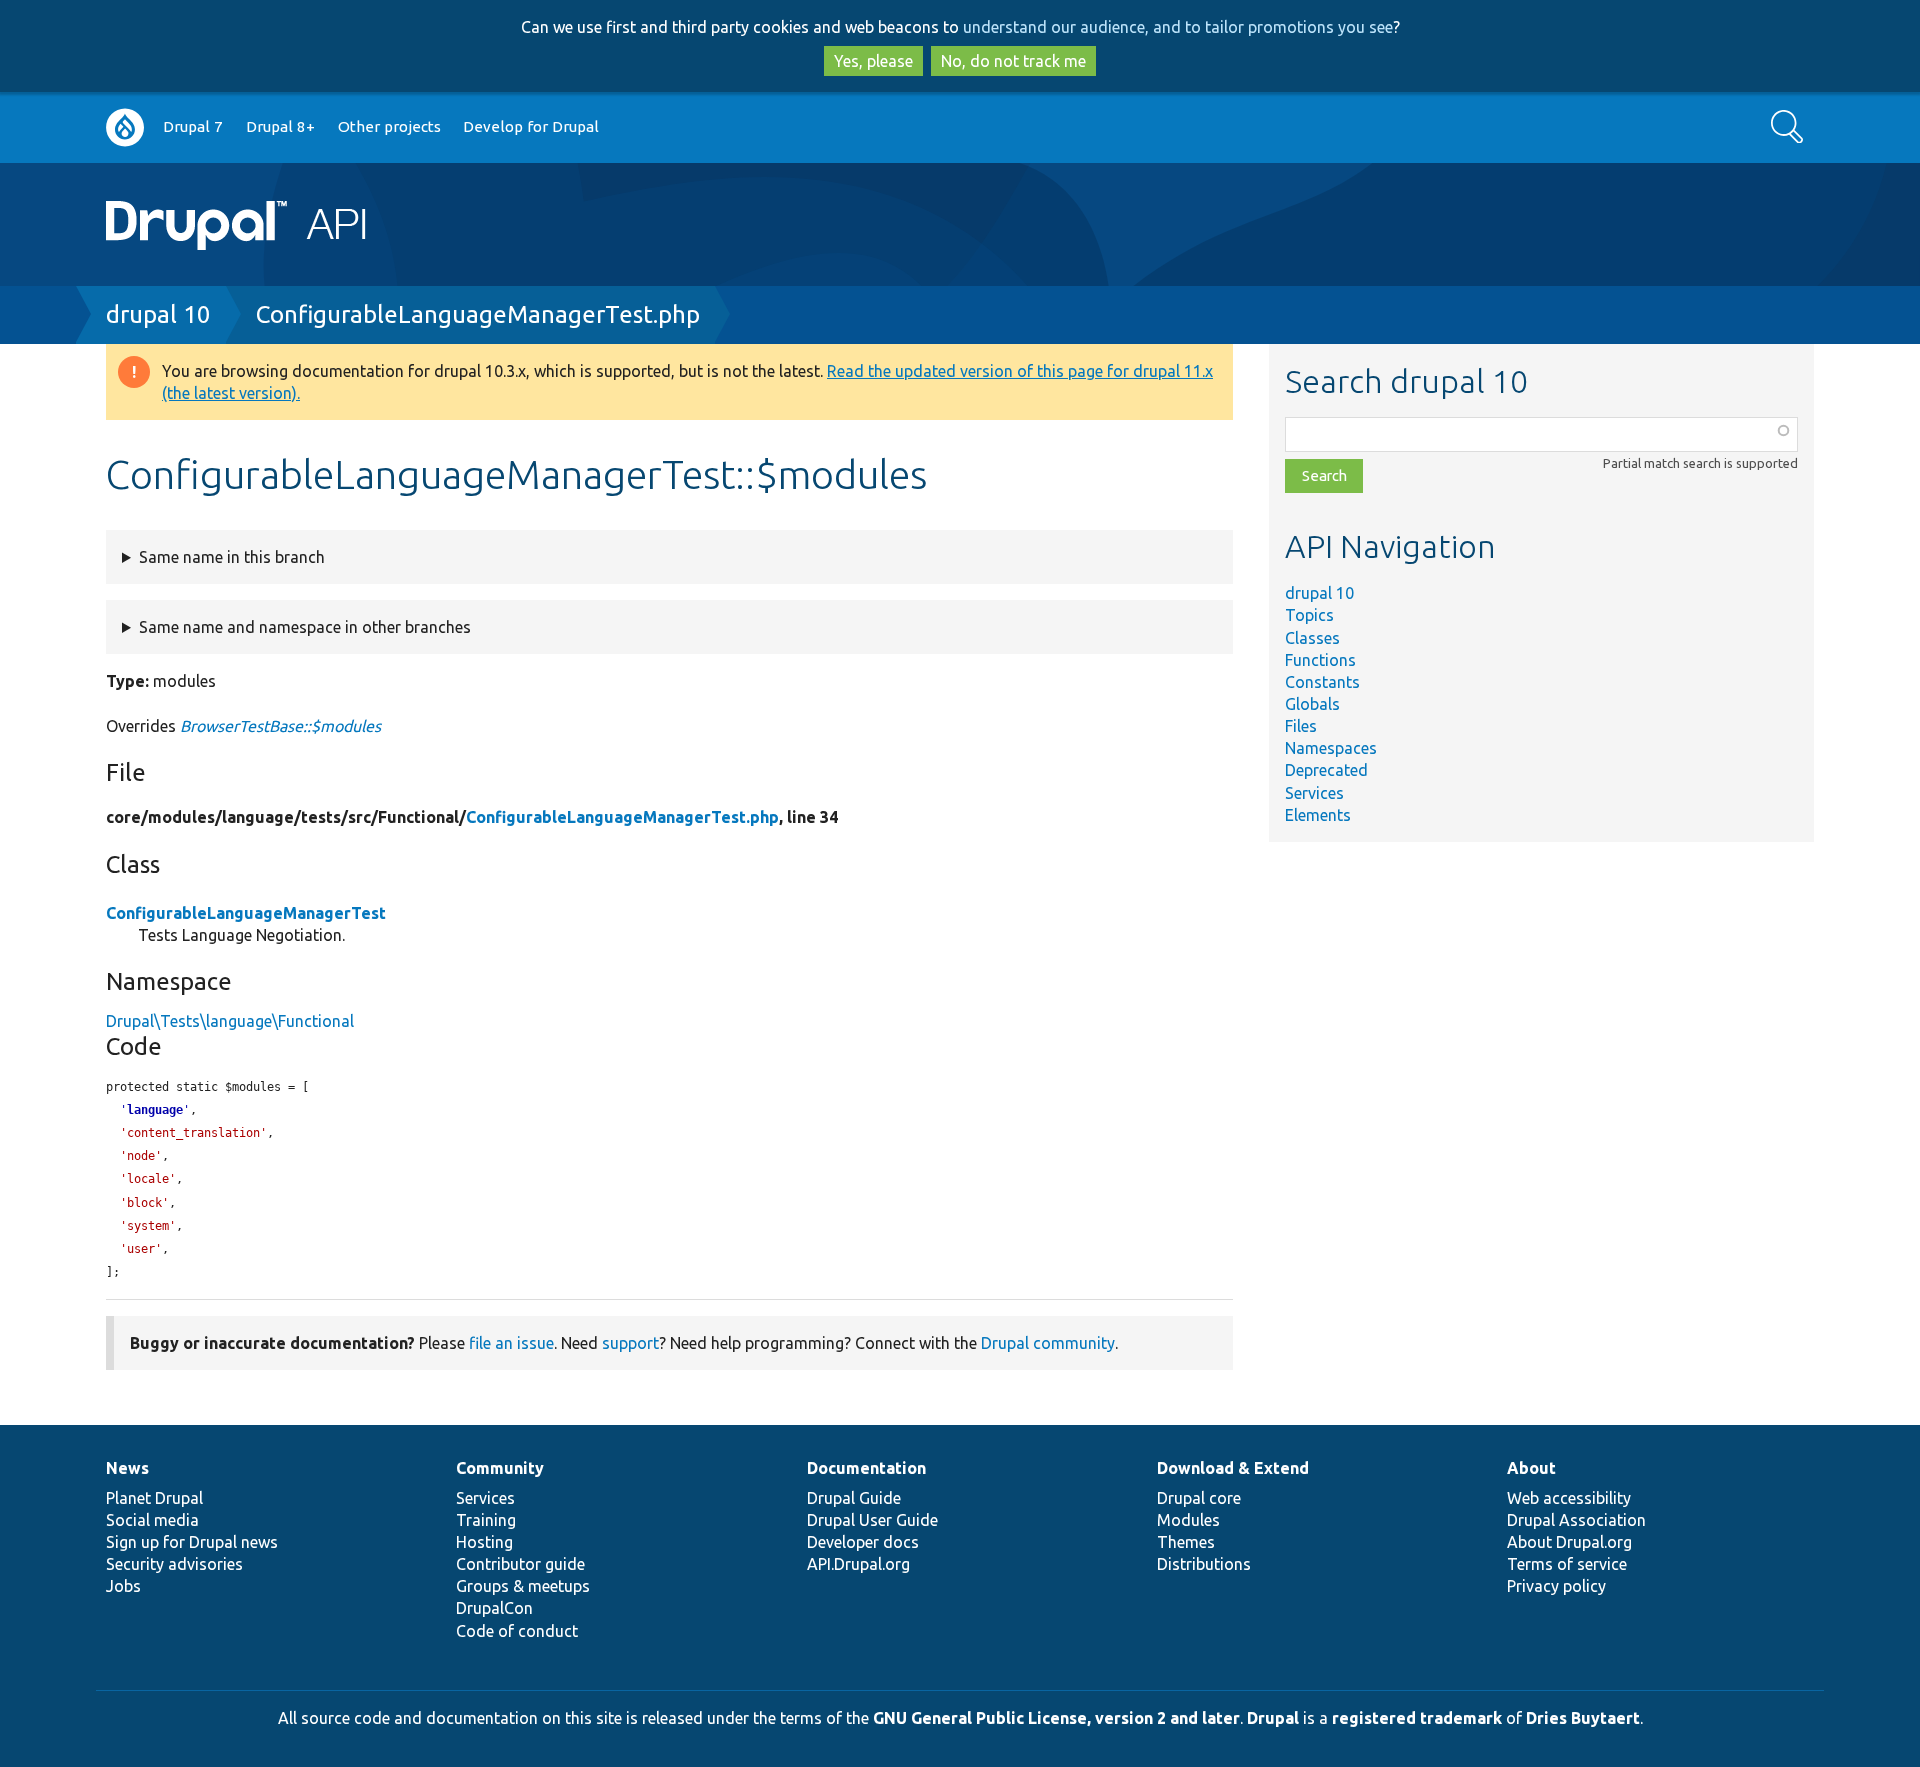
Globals (1312, 704)
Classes (1312, 638)
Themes (1186, 1542)
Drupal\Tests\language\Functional (230, 1021)
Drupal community (1048, 1343)
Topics (1309, 615)
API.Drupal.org (858, 1564)
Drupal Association (1576, 1520)
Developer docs (863, 1542)
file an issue (511, 1343)
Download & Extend (1233, 1468)
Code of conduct (517, 1631)
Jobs (123, 1586)
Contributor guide (520, 1564)
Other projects (389, 126)
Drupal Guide (854, 1498)
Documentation (866, 1468)
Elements (1318, 815)
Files (1301, 726)
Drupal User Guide (872, 1520)
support (630, 1343)
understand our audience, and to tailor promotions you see (1178, 27)
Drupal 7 (193, 126)
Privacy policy (1556, 1586)
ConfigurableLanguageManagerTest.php (478, 314)
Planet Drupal (154, 1498)
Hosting (484, 1542)
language (155, 1110)
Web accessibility (1569, 1498)
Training (486, 1520)
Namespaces (1331, 748)
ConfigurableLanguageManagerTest (246, 913)
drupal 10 (158, 314)
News (127, 1468)
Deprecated (1326, 770)
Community (500, 1468)
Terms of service (1567, 1564)
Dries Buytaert (1583, 1718)
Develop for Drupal (531, 126)
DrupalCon (494, 1608)
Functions (1320, 660)
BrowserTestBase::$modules (280, 726)
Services (1314, 793)
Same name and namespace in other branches (305, 627)
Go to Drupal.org (125, 127)
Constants (1322, 682)
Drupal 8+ (280, 126)
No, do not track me (1013, 61)
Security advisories (174, 1564)
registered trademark (1417, 1718)
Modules (1188, 1520)
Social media (152, 1520)
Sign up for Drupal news (192, 1542)
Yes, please (873, 61)
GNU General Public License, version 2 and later (1056, 1718)
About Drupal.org (1569, 1542)
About (1531, 1468)
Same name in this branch (232, 557)
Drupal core (1199, 1498)
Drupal (1273, 1718)
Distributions (1204, 1564)
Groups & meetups (523, 1586)
